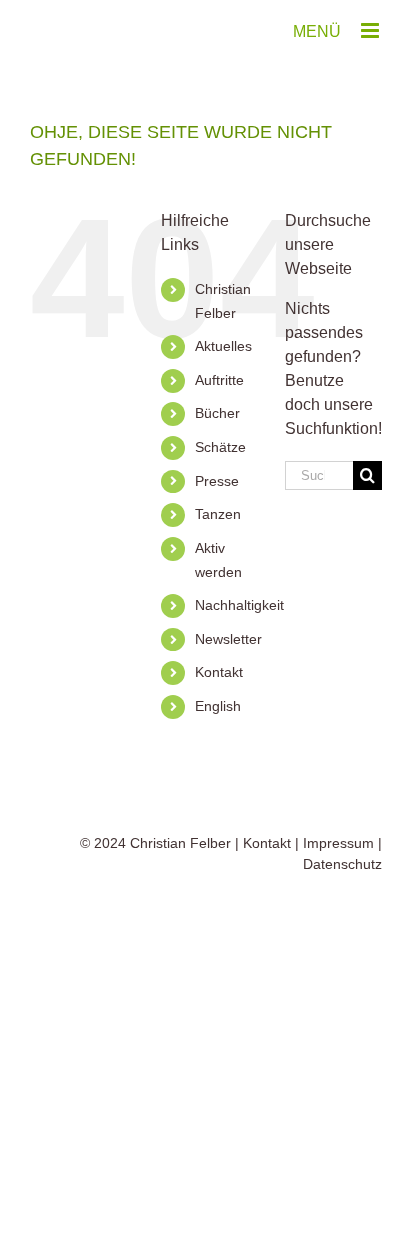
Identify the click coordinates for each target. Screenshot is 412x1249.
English (218, 706)
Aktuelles (223, 346)
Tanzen (218, 514)
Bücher (217, 413)
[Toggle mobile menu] (371, 30)
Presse (217, 481)
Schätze (220, 447)
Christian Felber (180, 843)
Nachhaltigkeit (239, 605)
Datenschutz (342, 864)
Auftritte (219, 380)
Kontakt (219, 672)
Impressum (338, 843)
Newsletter (228, 639)
